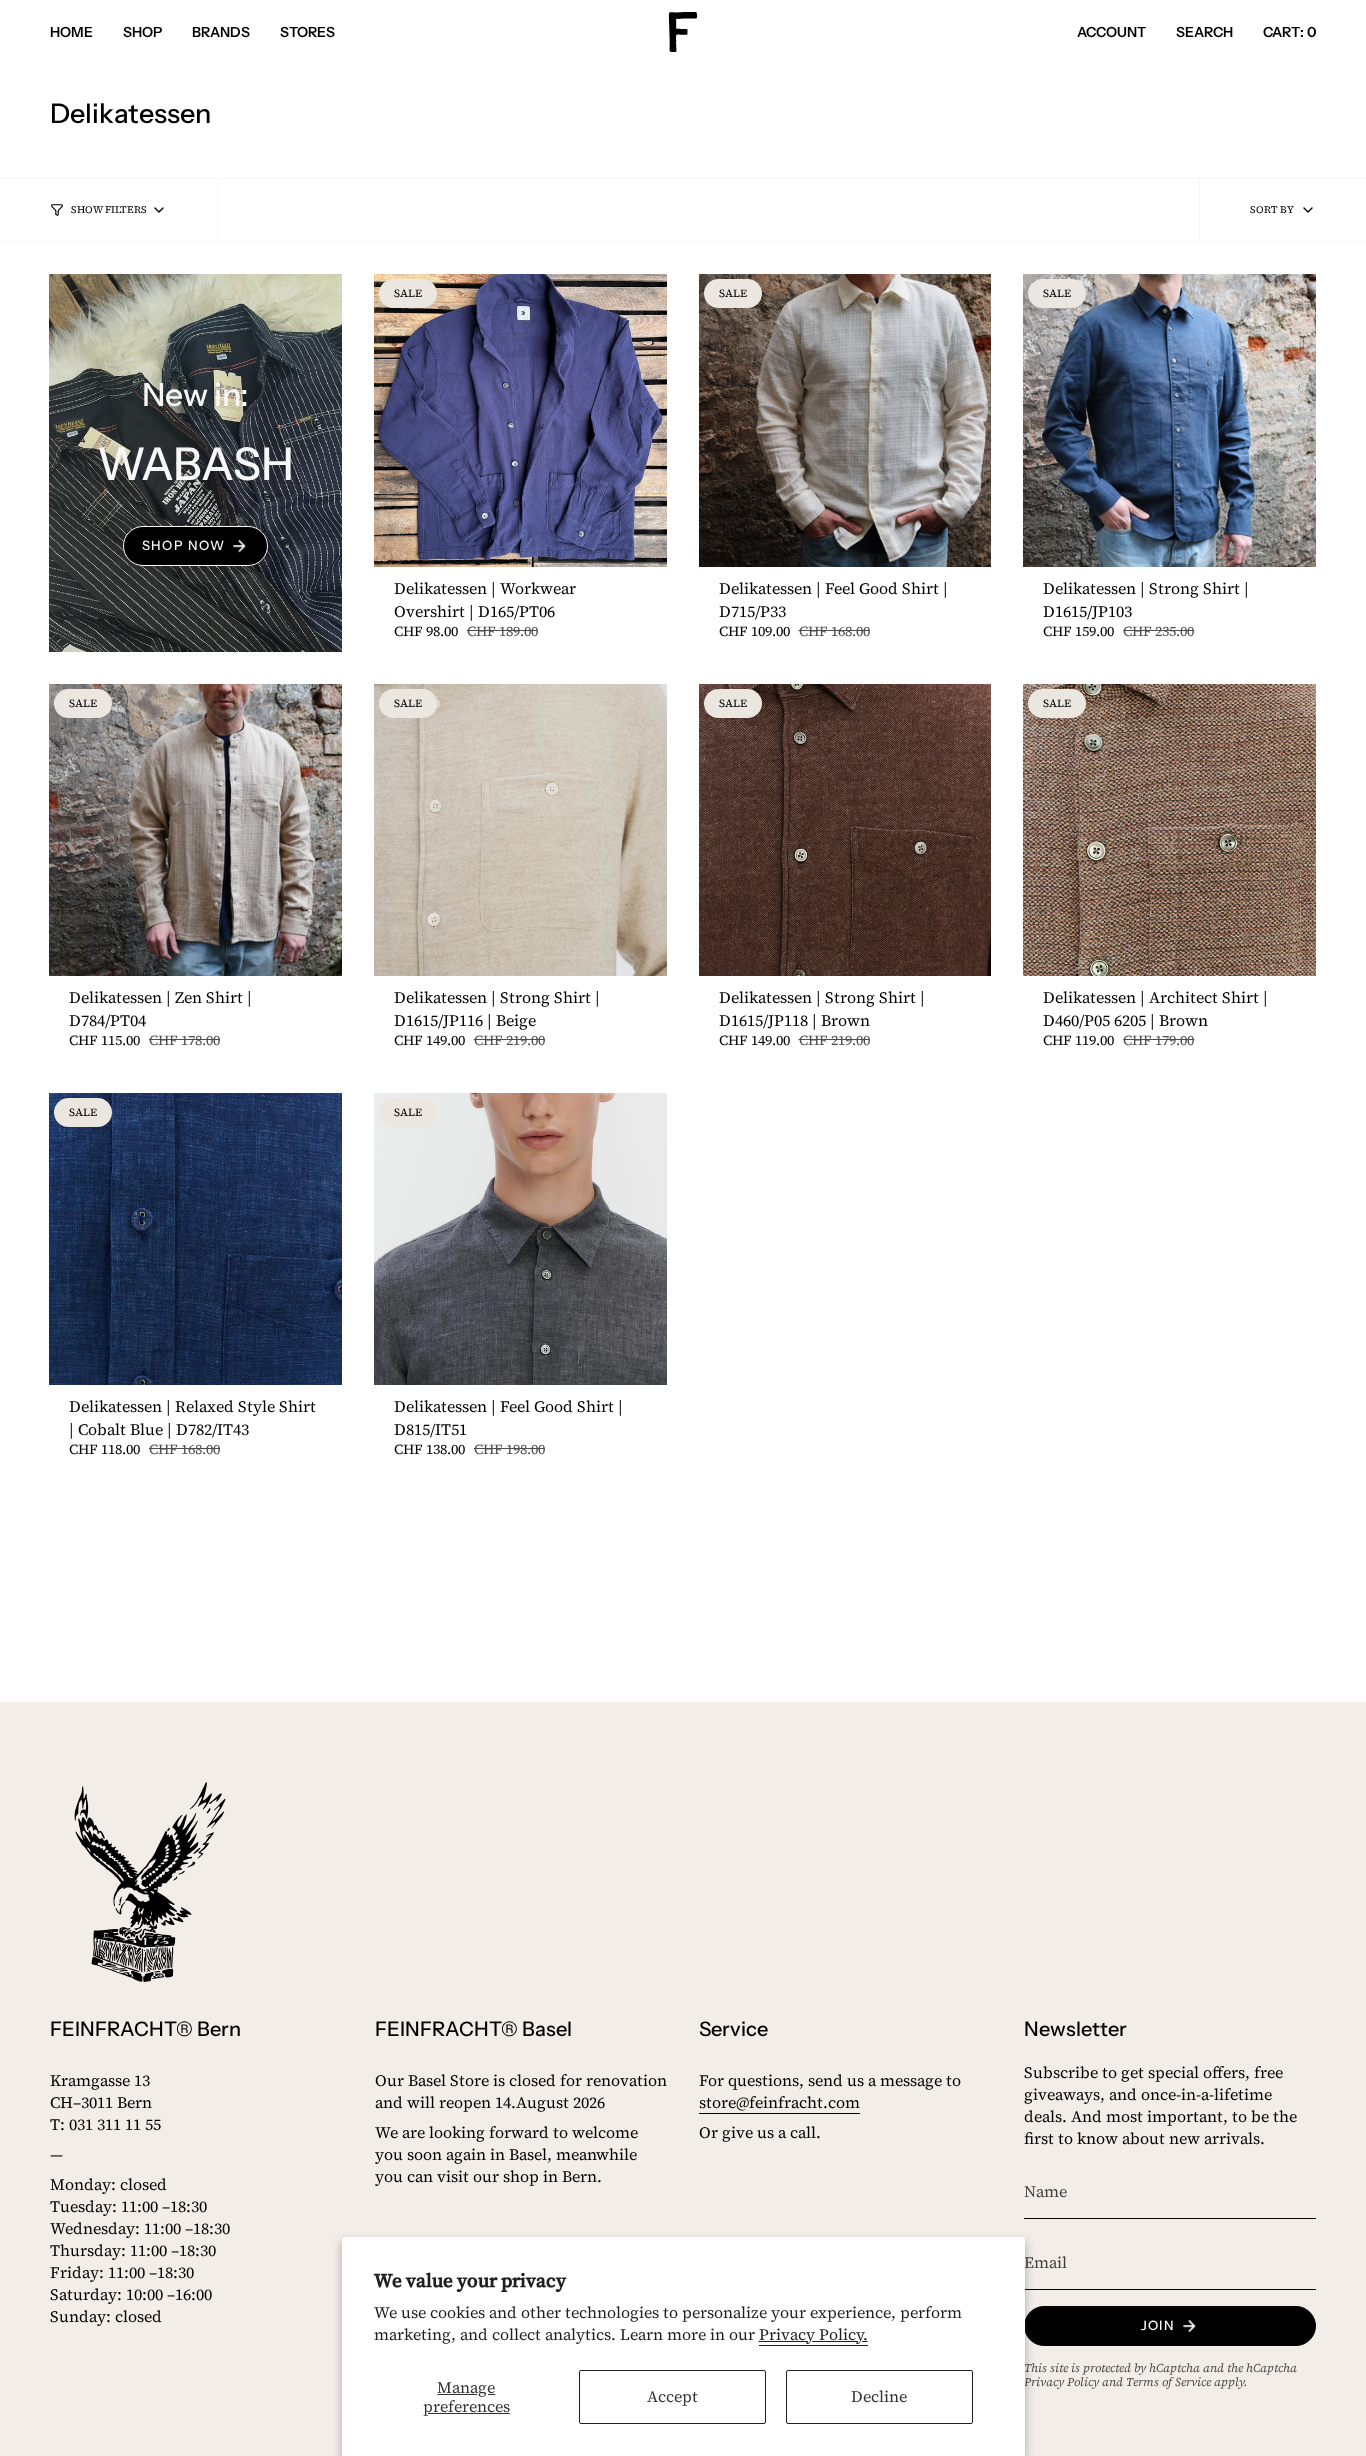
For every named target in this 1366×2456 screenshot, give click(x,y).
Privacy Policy (1061, 2382)
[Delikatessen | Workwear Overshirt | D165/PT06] (520, 420)
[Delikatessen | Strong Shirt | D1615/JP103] (1169, 420)
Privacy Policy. (813, 2334)
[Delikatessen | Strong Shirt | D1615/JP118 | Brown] (845, 830)
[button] (142, 32)
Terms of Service (1168, 2382)
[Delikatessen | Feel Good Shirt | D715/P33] (845, 420)
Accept (672, 2396)
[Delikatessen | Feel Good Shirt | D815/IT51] (520, 1239)
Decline (879, 2396)
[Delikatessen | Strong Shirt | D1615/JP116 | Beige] (520, 830)
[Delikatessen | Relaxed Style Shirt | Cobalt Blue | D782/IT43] (195, 1239)
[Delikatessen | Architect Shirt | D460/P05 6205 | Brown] (1169, 830)
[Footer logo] (150, 1882)
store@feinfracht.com (779, 2102)
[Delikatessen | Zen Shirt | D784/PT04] (195, 830)
